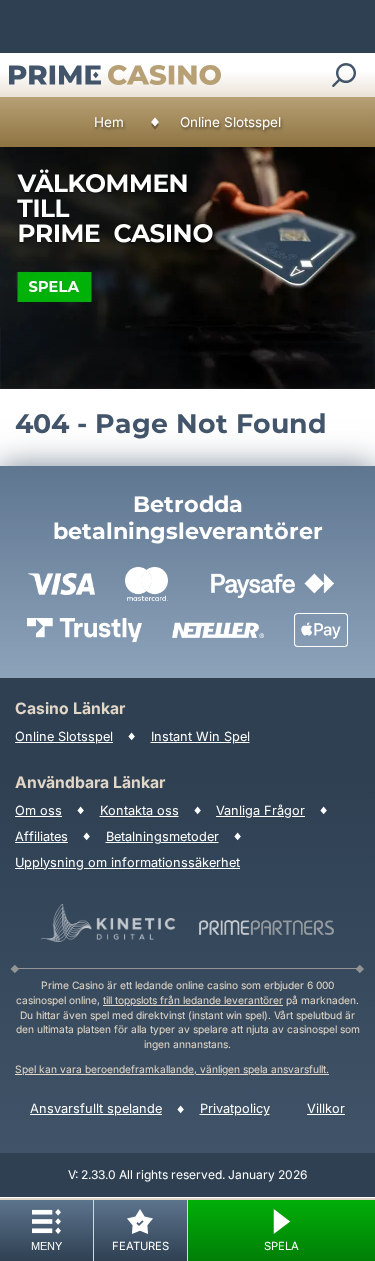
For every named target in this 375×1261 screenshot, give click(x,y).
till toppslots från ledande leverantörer (193, 1000)
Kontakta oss (139, 810)
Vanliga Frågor (260, 810)
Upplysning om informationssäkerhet (127, 862)
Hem (109, 122)
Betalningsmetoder (162, 836)
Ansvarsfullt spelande (96, 1108)
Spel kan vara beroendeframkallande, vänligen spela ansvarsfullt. (172, 1069)
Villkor (326, 1108)
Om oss (38, 810)
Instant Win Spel (200, 736)
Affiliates (41, 836)
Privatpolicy (235, 1108)
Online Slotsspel (230, 122)
